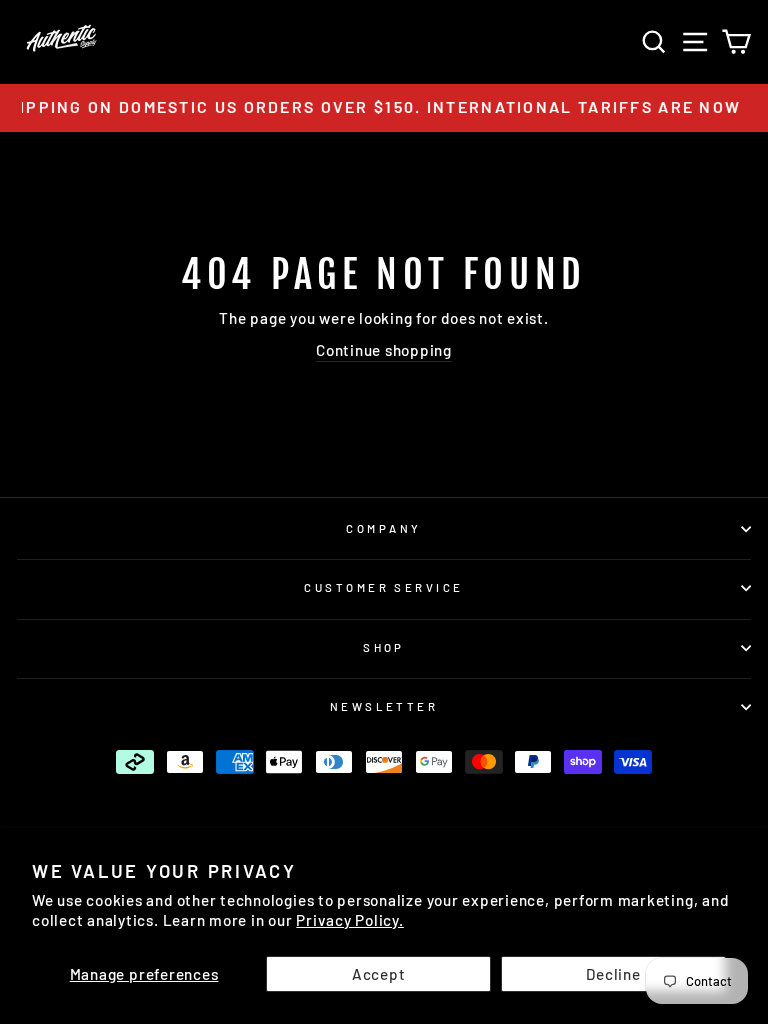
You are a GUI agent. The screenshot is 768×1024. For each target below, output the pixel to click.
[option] (384, 108)
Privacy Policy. (349, 920)
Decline (613, 974)
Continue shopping (384, 350)
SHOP (384, 647)
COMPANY (383, 528)
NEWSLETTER (384, 706)
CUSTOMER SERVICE (383, 587)
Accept (379, 974)
